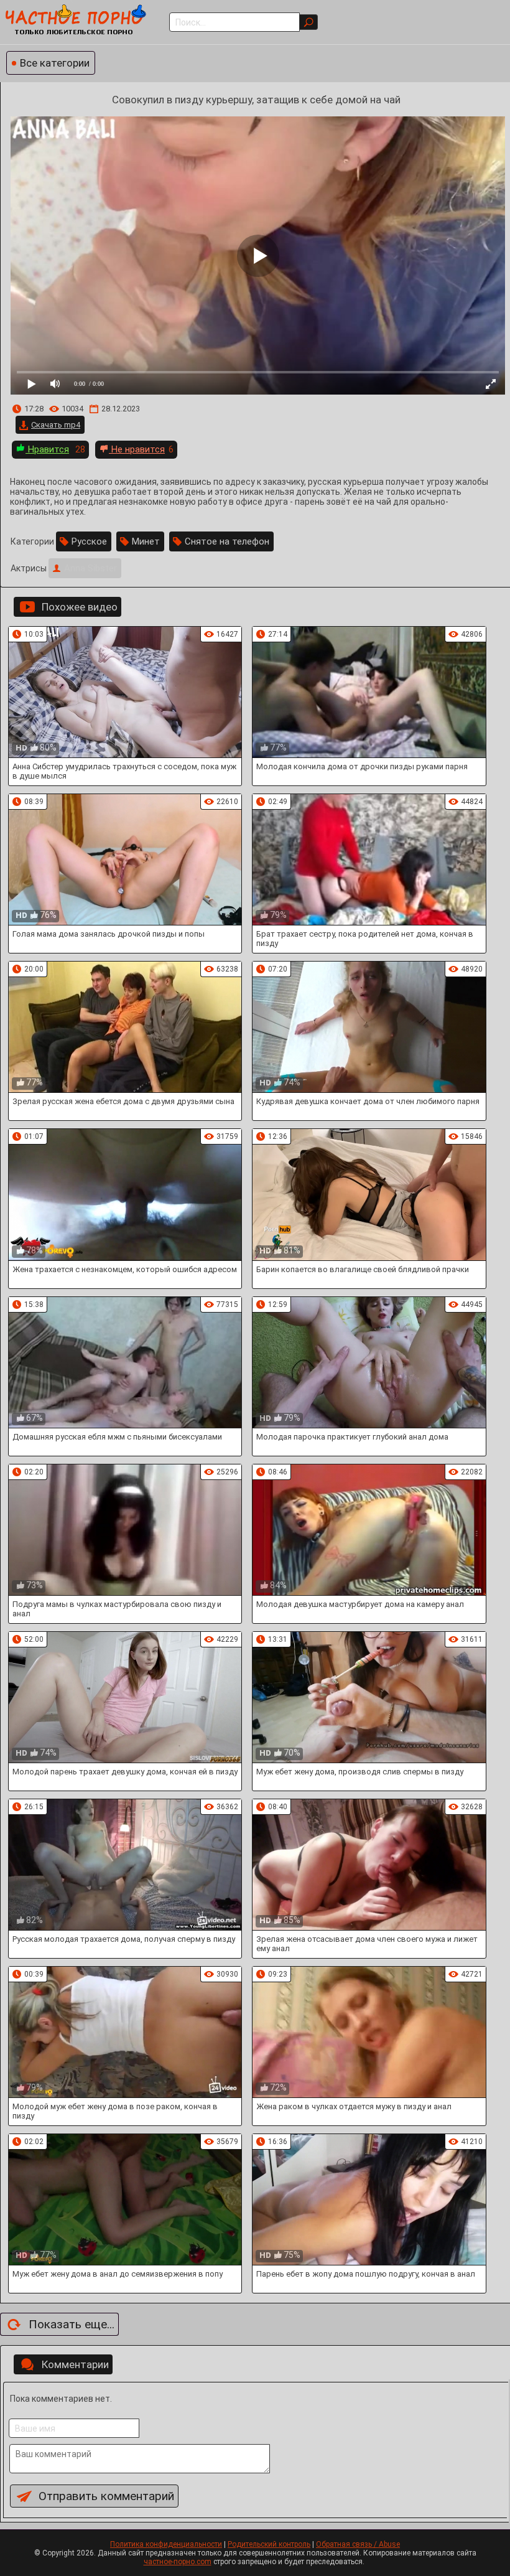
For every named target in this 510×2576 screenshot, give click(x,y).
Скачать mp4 (56, 425)
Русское (89, 541)
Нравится (47, 449)
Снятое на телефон (227, 541)
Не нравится (137, 449)
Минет (146, 541)
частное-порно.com (178, 2562)
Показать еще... (72, 2324)
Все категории (55, 63)
